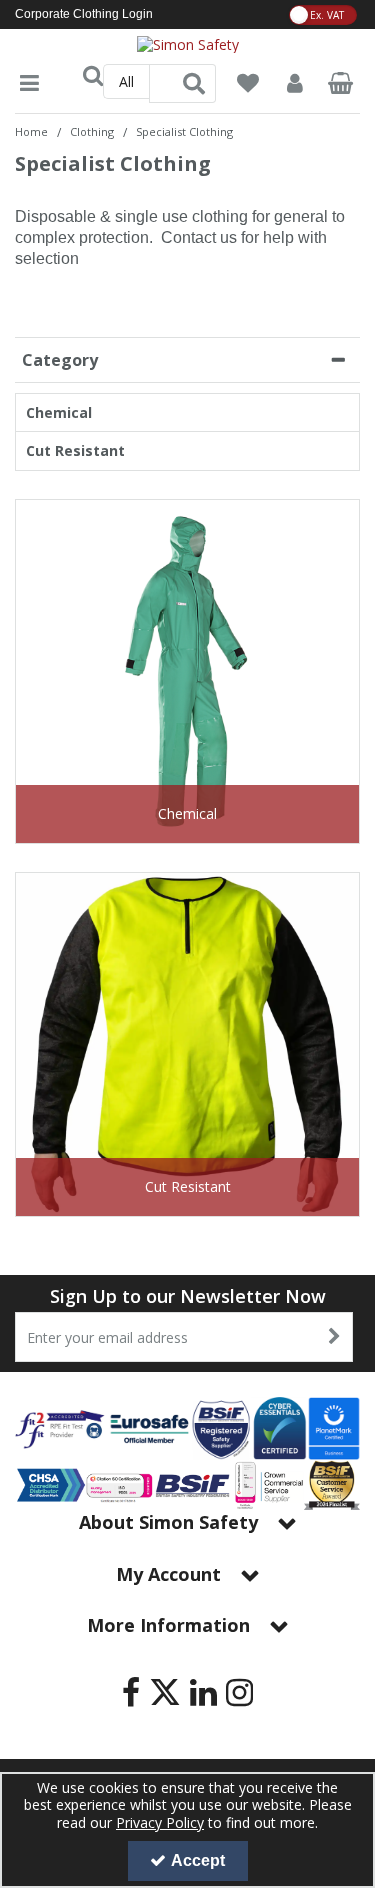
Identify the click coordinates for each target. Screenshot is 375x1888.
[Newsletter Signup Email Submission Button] (335, 1337)
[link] (131, 1693)
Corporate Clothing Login (84, 14)
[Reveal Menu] (29, 83)
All (126, 81)
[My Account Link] (294, 83)
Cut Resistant (75, 451)
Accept (198, 1860)
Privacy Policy (160, 1822)
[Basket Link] (341, 85)
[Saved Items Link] (248, 83)
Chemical (59, 413)
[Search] (194, 83)
